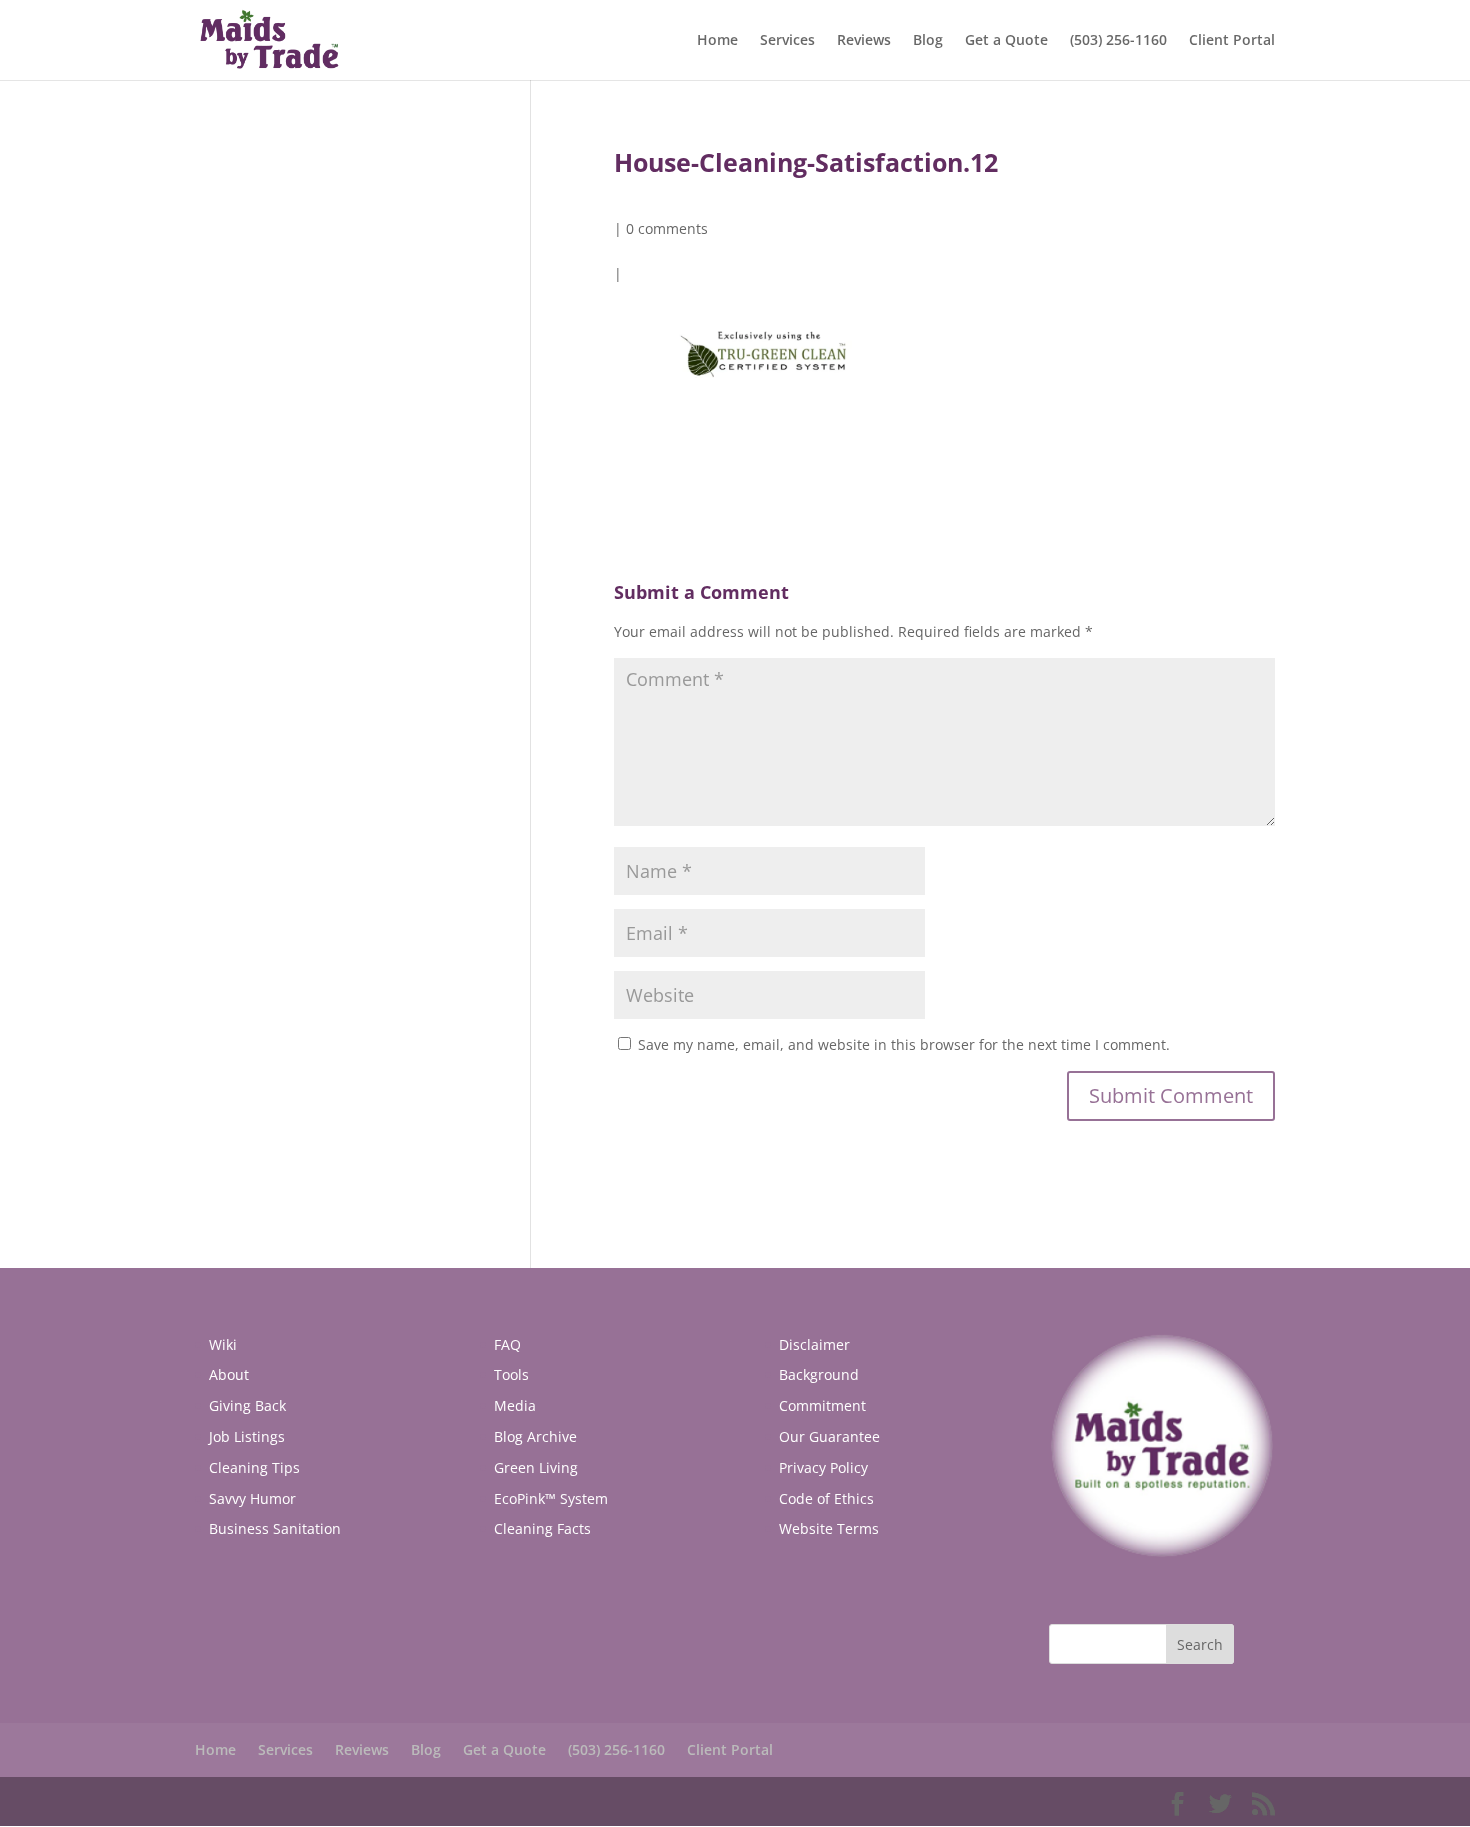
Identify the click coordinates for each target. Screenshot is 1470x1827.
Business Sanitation (275, 1528)
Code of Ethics (826, 1498)
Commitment (822, 1405)
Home (717, 41)
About (229, 1374)
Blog (928, 41)
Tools (511, 1374)
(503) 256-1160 (1118, 41)
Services (787, 41)
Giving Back (247, 1405)
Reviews (864, 41)
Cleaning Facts (542, 1528)
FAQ (507, 1344)
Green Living (536, 1467)
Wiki (223, 1344)
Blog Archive (535, 1436)
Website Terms (829, 1528)
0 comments (667, 228)
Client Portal (1232, 41)
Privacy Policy (823, 1467)
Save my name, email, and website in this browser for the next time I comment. (904, 1044)
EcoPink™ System (551, 1498)
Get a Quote (1006, 41)
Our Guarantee (829, 1436)
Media (515, 1405)
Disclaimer (814, 1344)
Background (819, 1374)
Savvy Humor (252, 1498)
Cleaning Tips (254, 1467)
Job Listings (247, 1436)
